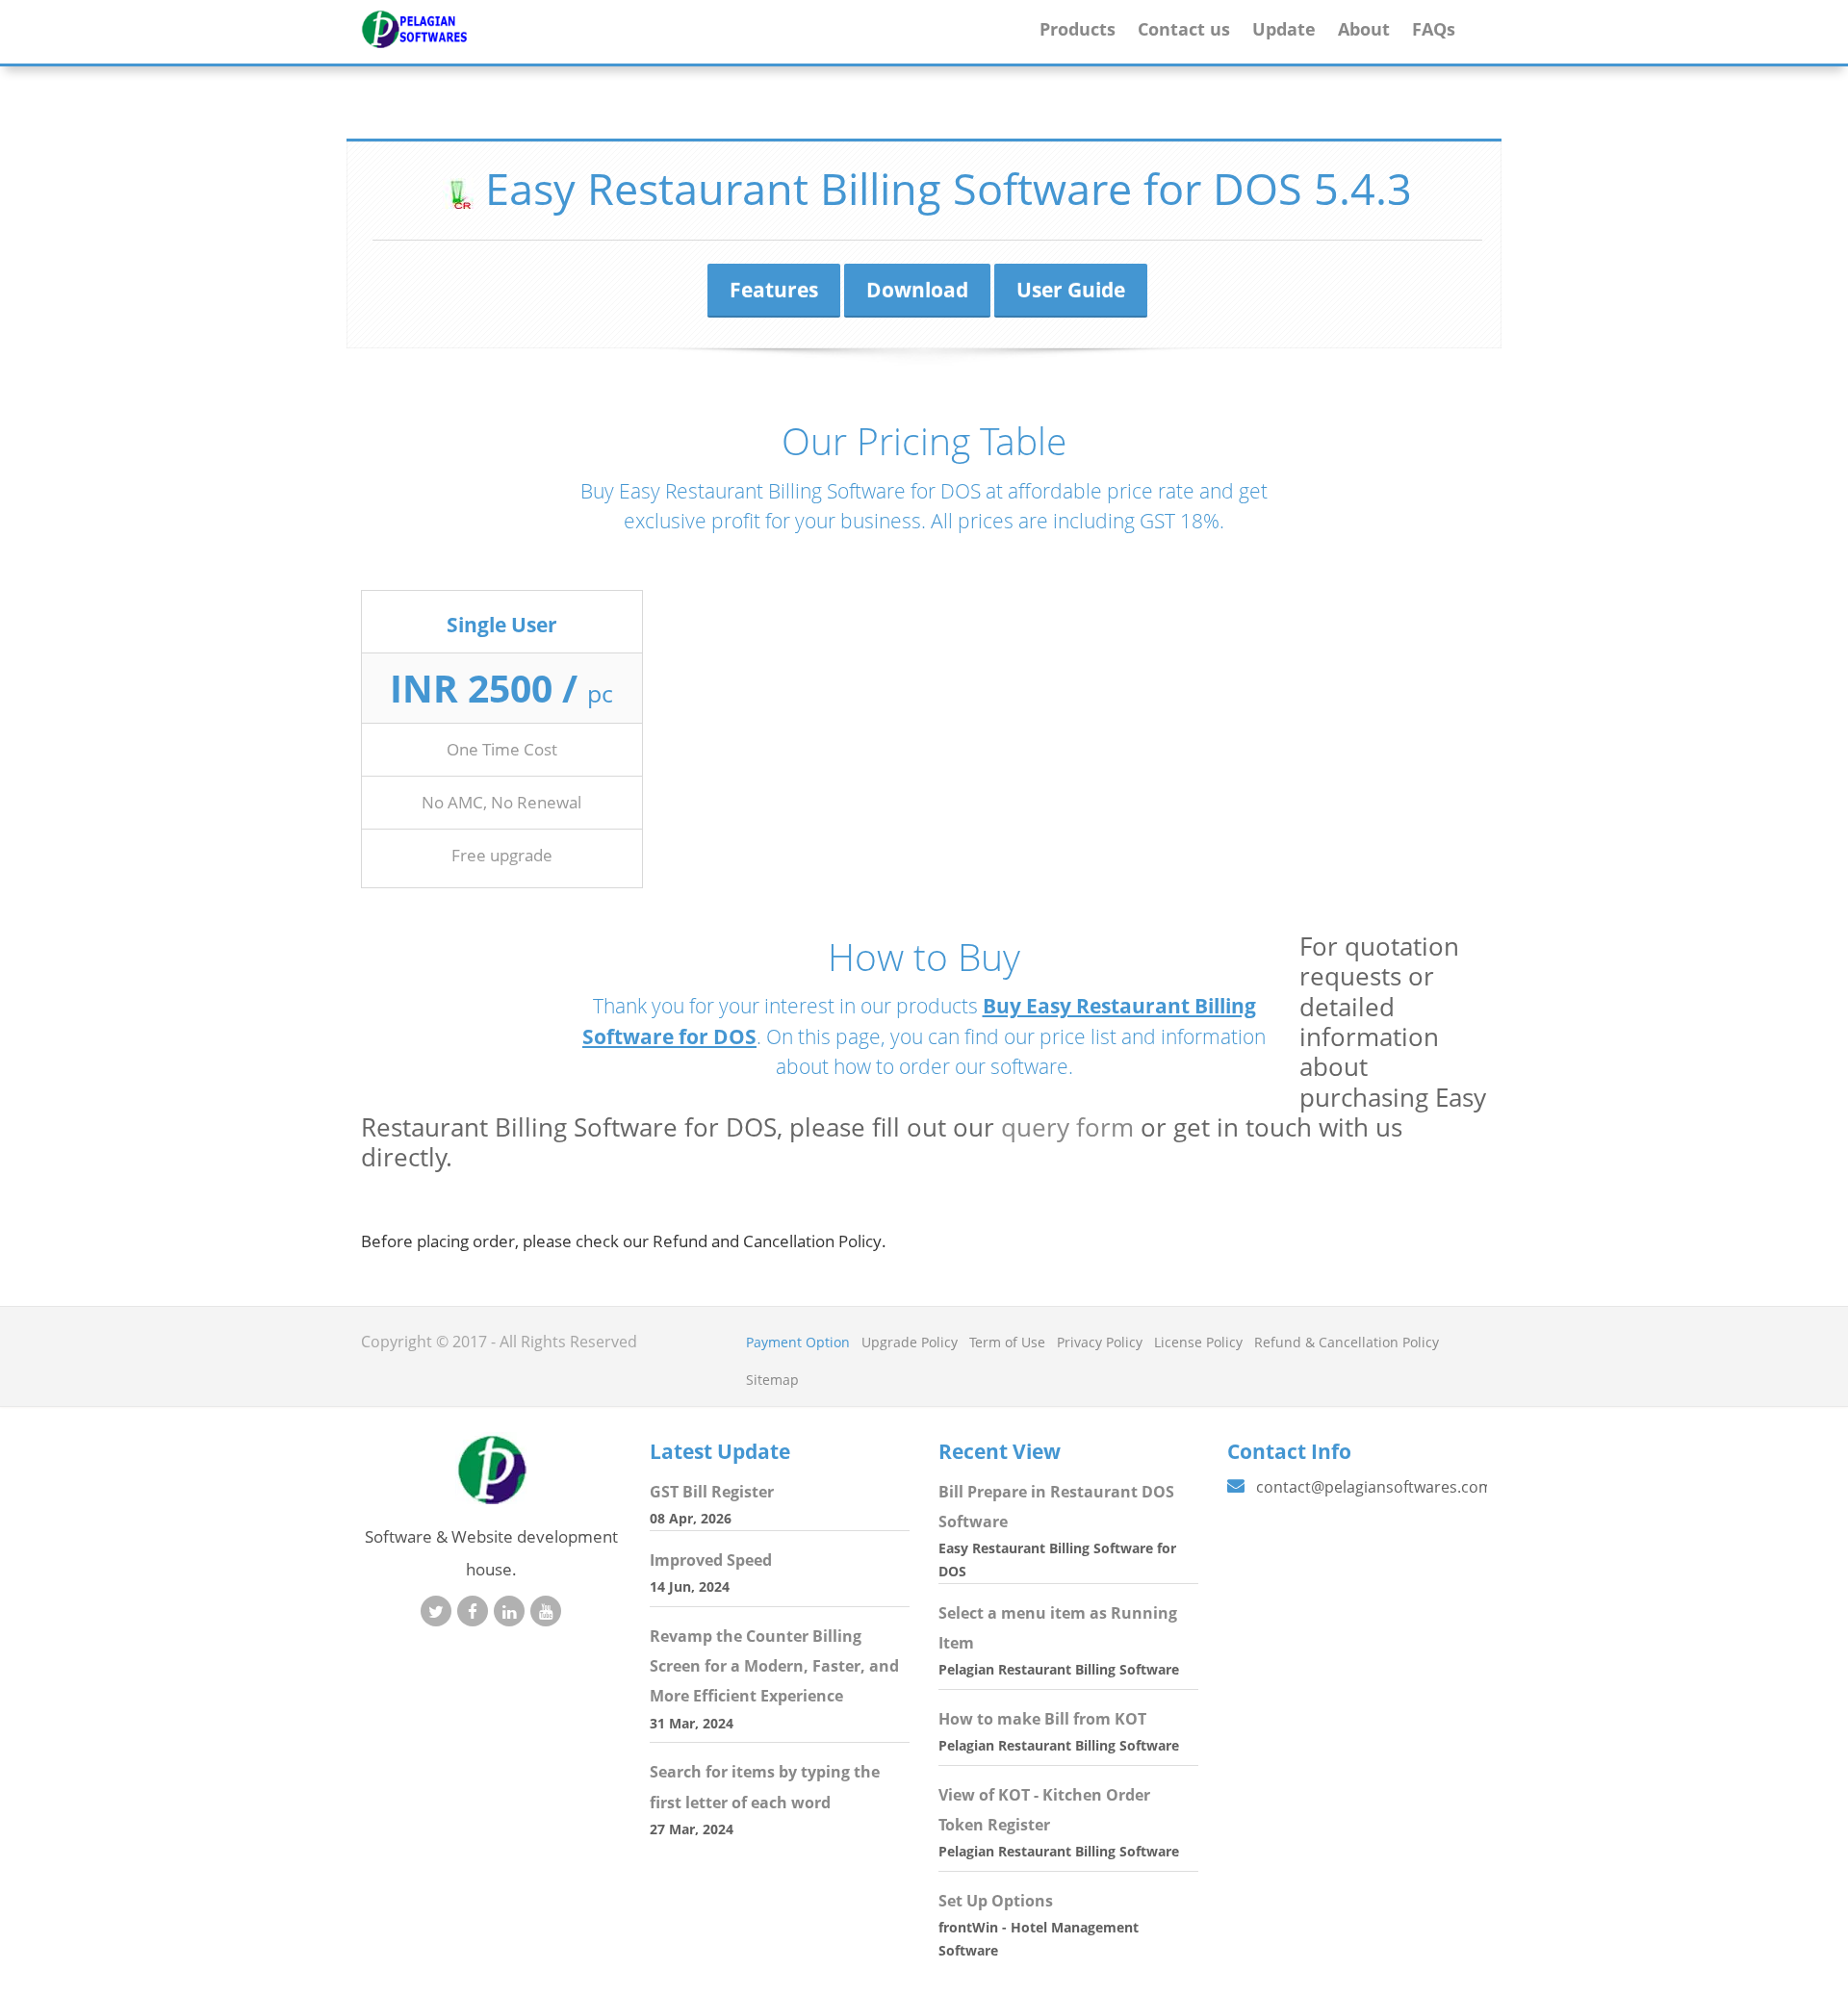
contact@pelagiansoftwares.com (1374, 1487)
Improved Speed (711, 1560)
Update (1284, 28)
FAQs (1434, 28)
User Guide (1071, 290)
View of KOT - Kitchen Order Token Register (1044, 1810)
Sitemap (772, 1380)
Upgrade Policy (910, 1342)
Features (774, 290)
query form (1067, 1127)
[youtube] (546, 1611)
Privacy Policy (1100, 1342)
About (1364, 28)
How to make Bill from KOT (1042, 1719)
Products (1078, 28)
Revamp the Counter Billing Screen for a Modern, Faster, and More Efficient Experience (774, 1666)
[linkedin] (509, 1611)
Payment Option (798, 1342)
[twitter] (436, 1611)
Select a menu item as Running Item (1058, 1628)
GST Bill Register (712, 1492)
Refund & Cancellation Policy (1347, 1342)
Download (917, 290)
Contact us (1184, 28)
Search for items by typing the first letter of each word (765, 1787)
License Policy (1198, 1342)
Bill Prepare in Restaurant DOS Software (1056, 1507)
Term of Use (1007, 1342)
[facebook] (473, 1611)
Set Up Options (996, 1901)
